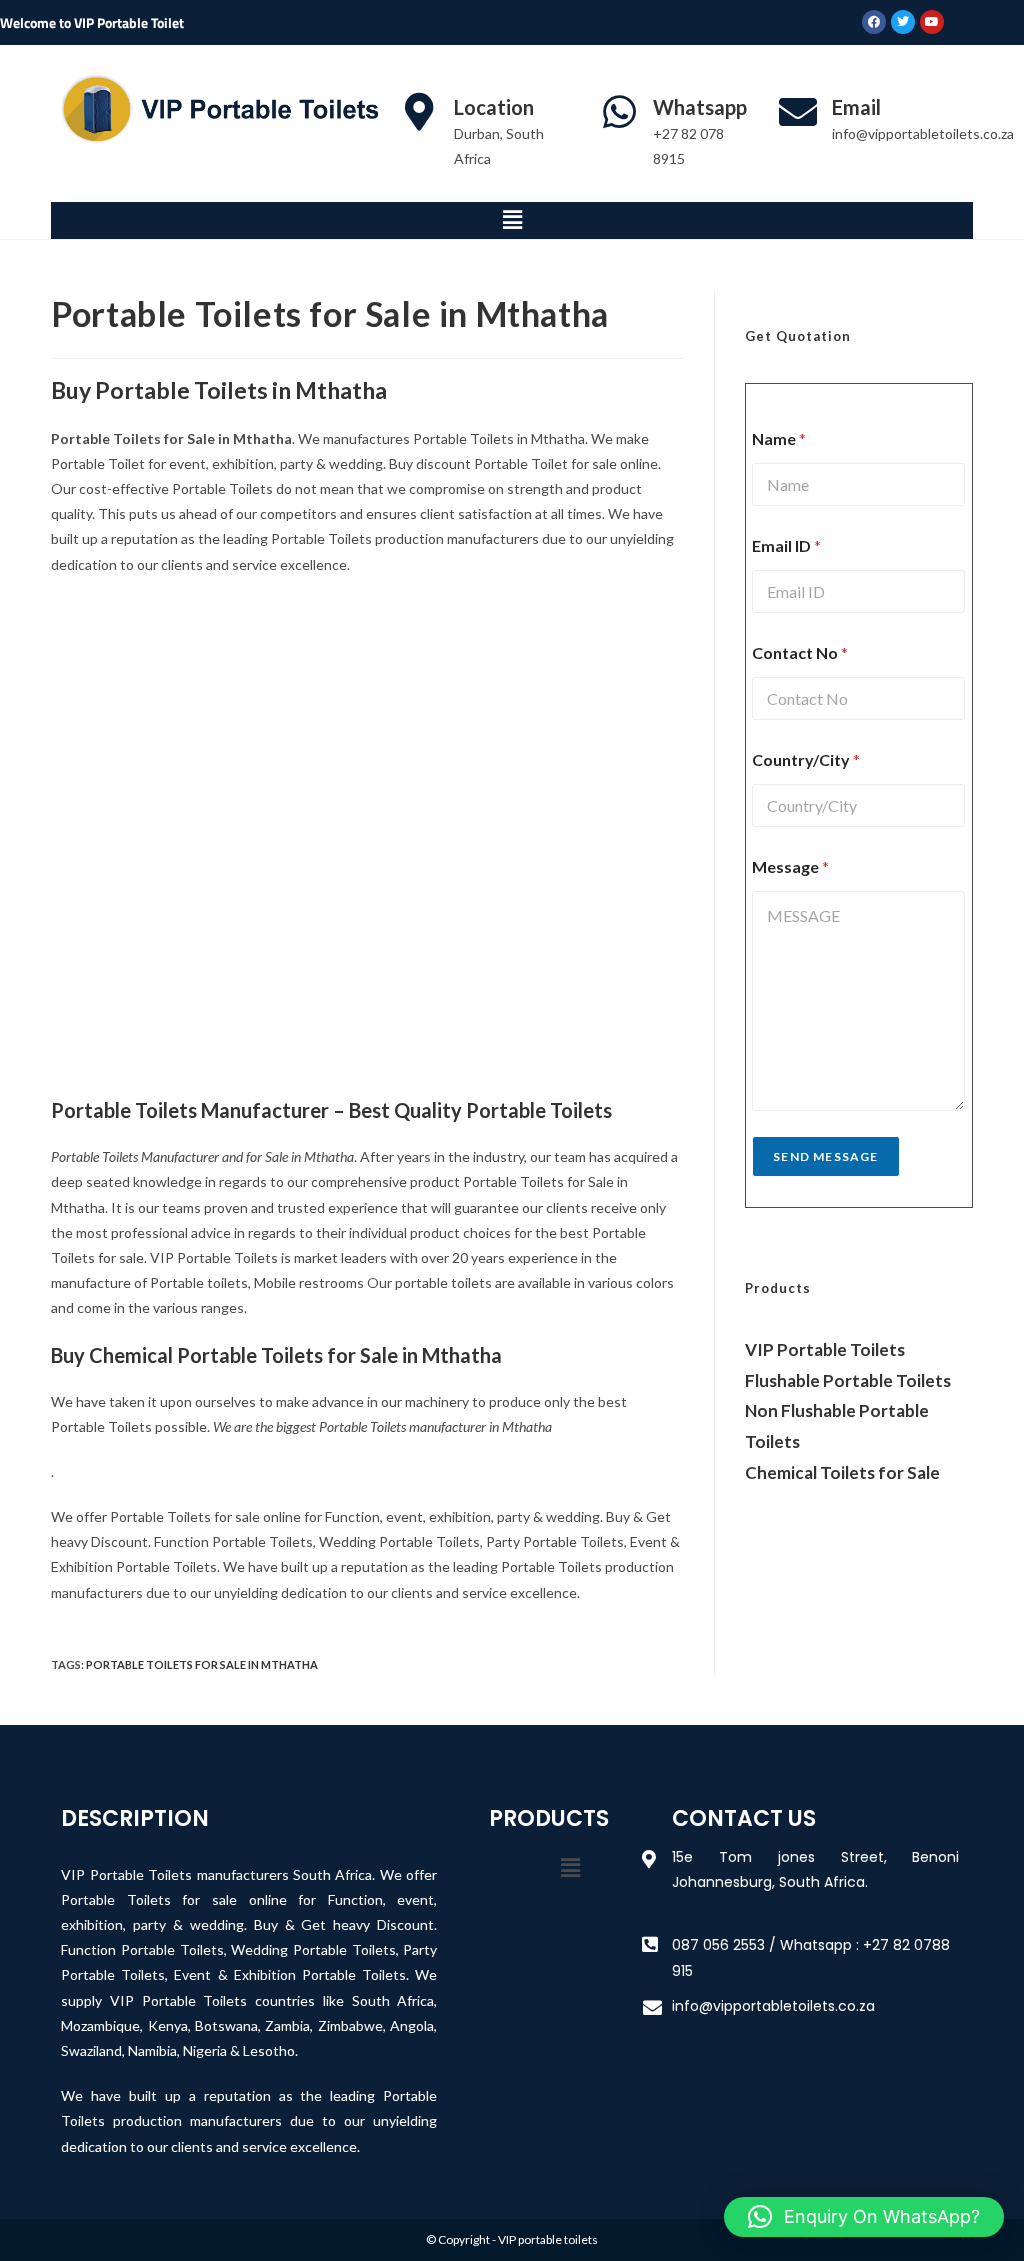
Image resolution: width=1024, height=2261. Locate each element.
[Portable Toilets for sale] (209, 712)
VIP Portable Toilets (825, 1349)
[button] (512, 220)
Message (790, 866)
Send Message (825, 1156)
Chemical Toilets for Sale (842, 1472)
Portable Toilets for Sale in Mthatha (202, 1664)
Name (779, 438)
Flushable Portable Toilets (848, 1380)
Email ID (786, 545)
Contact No (800, 652)
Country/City (806, 759)
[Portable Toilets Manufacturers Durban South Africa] (525, 952)
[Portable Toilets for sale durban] (525, 712)
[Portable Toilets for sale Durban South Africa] (209, 952)
